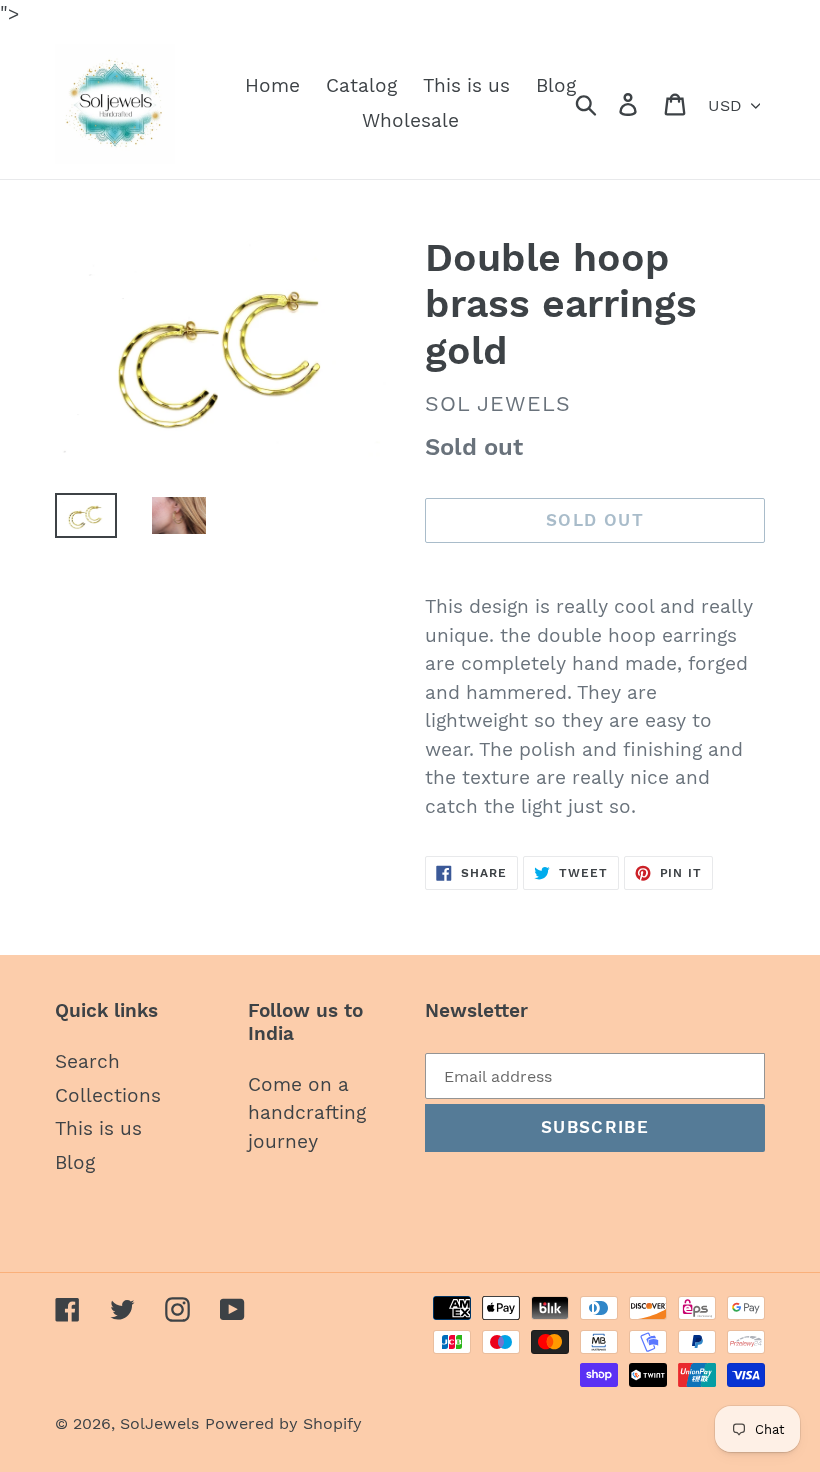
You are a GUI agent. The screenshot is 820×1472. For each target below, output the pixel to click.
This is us (98, 1128)
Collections (108, 1095)
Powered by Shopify (283, 1423)
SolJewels (159, 1423)
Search (87, 1061)
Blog (75, 1162)
